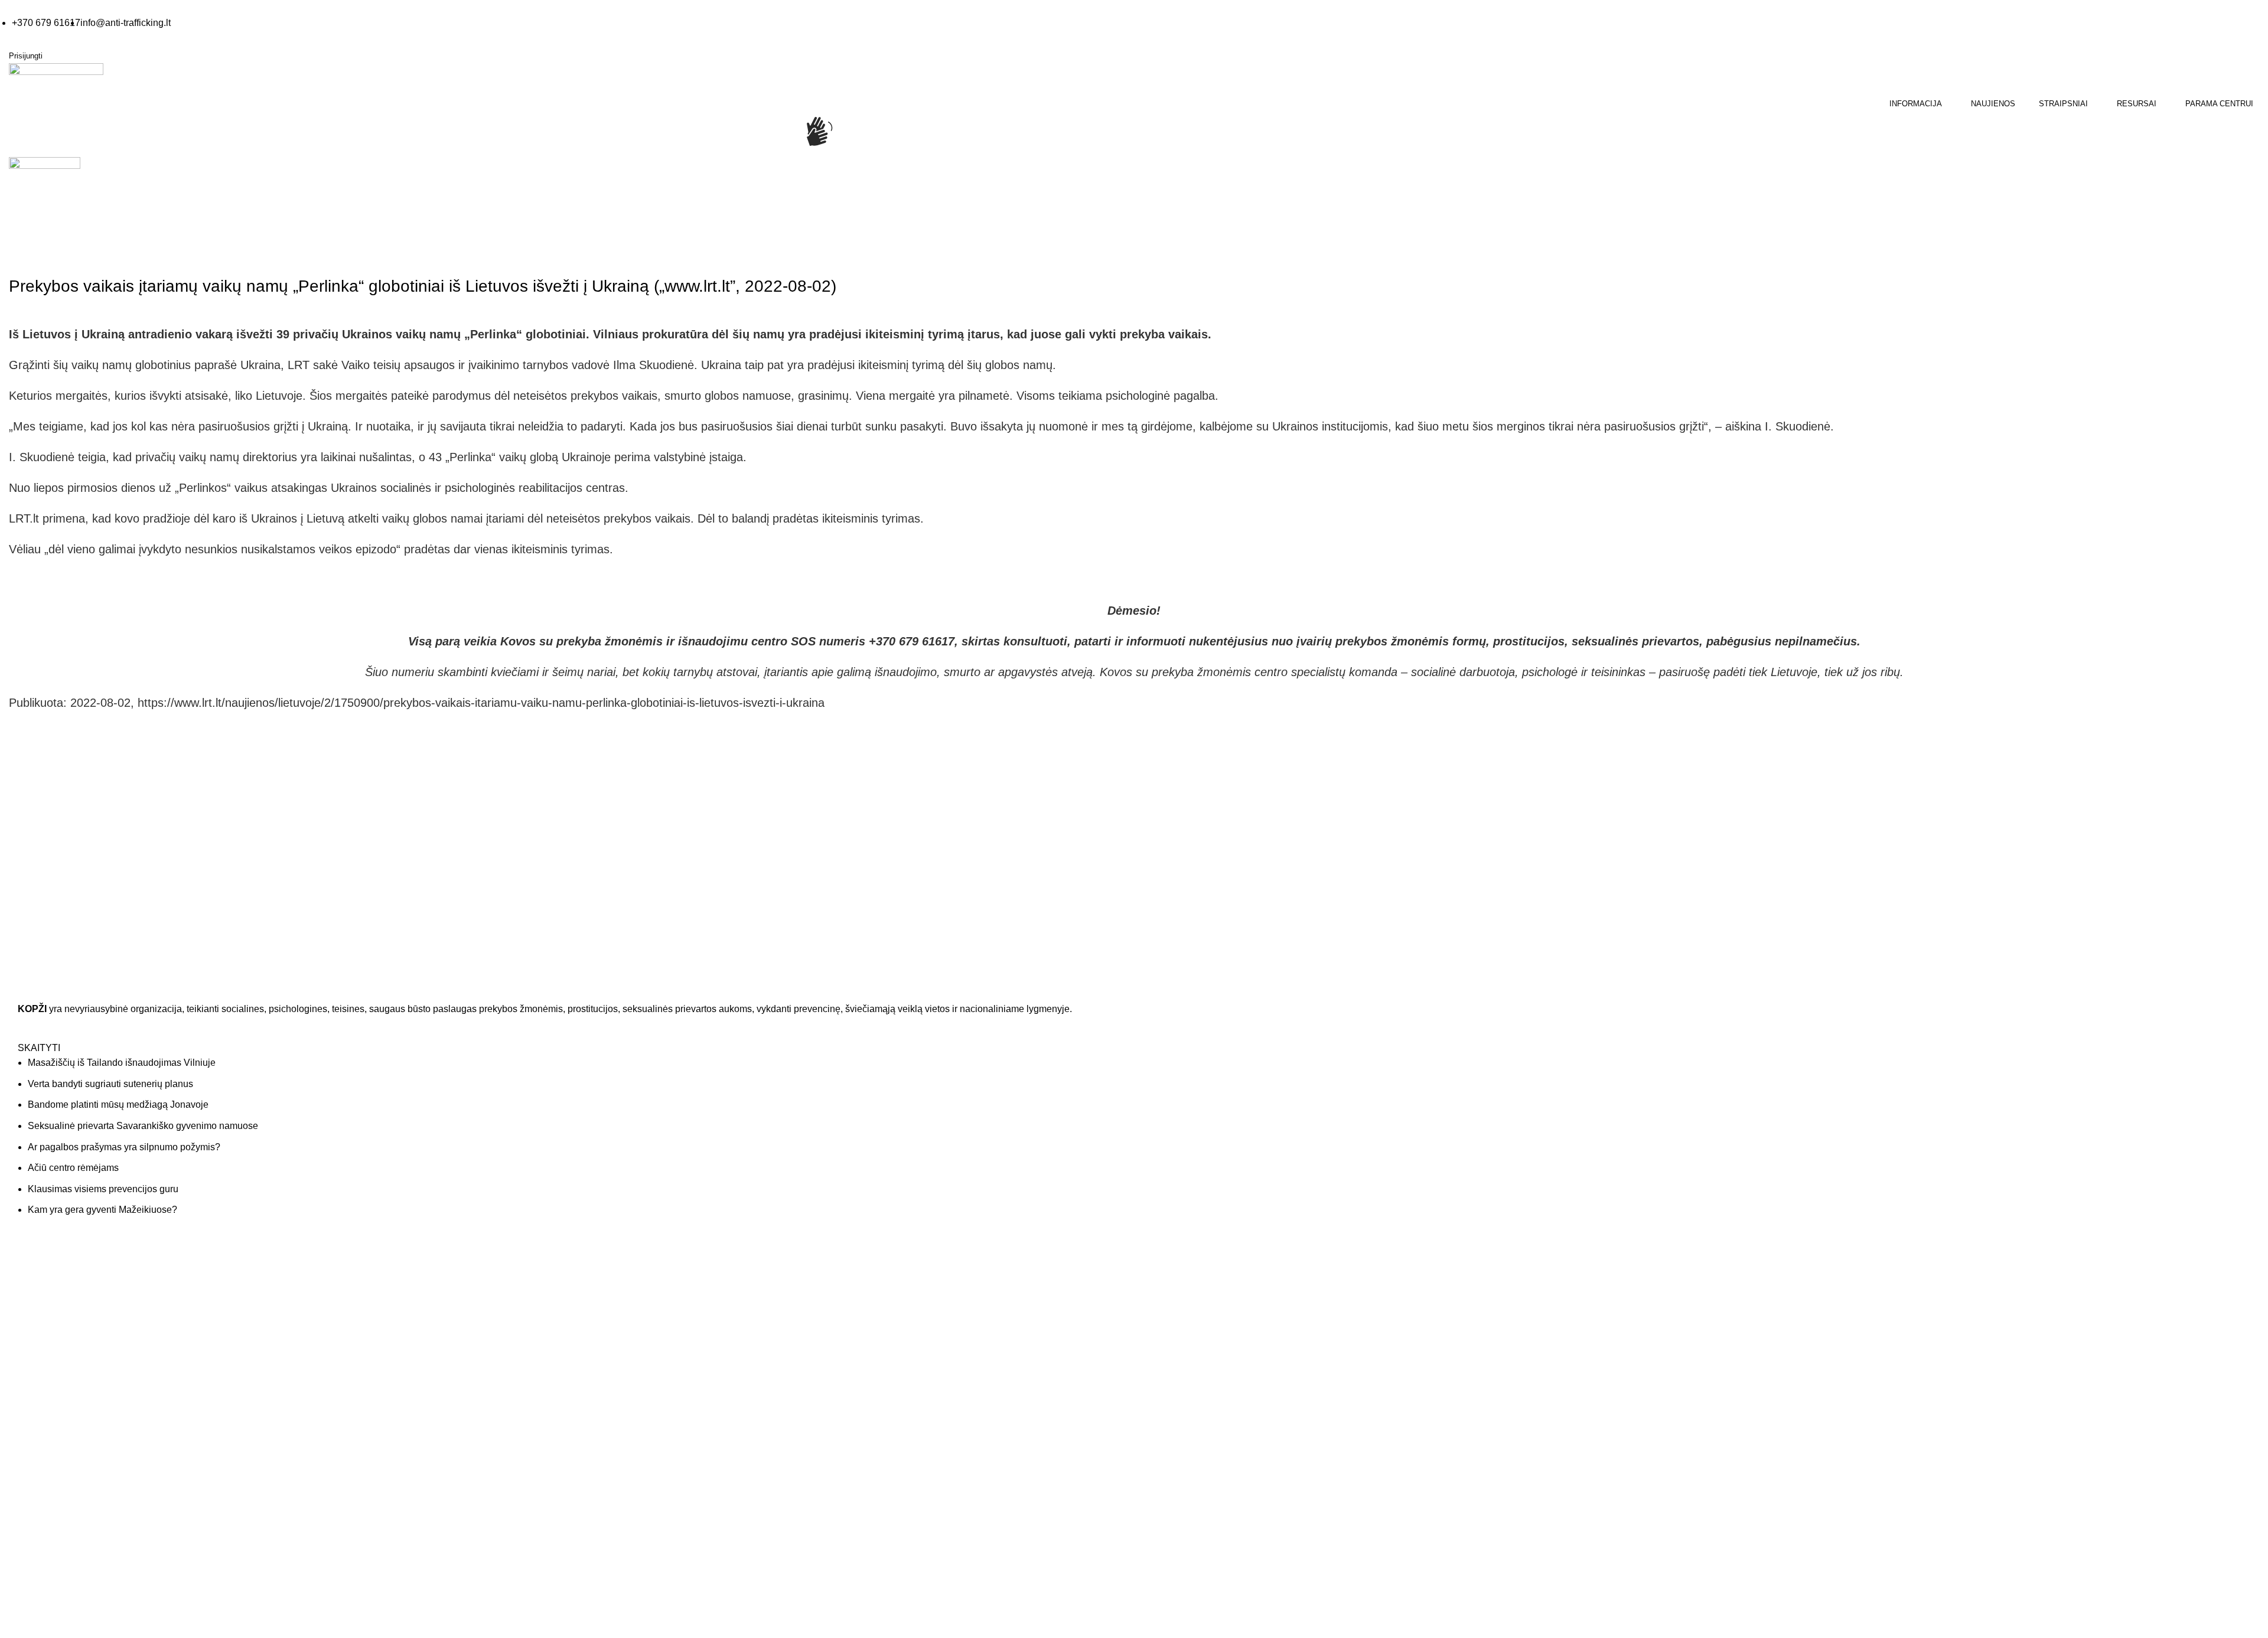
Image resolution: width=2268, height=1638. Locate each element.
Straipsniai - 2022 (92, 253)
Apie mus (1160, 1274)
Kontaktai (1160, 1298)
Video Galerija (602, 1298)
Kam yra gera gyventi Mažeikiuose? (102, 1210)
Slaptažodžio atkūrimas (1753, 1345)
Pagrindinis (30, 253)
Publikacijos (598, 1345)
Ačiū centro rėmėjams (73, 1168)
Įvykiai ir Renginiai (1177, 1322)
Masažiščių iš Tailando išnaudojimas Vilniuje (122, 1063)
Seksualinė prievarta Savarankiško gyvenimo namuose (143, 1126)
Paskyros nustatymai (1749, 1322)
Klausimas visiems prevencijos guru (103, 1189)
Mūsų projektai (1170, 1345)
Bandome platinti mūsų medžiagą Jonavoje (118, 1104)
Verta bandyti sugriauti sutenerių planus (110, 1084)
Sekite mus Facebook (71, 1489)
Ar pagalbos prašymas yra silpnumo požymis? (124, 1147)
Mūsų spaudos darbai (616, 1322)
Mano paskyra (1736, 1274)
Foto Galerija (600, 1274)
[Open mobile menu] (10, 189)
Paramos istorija (1740, 1298)
